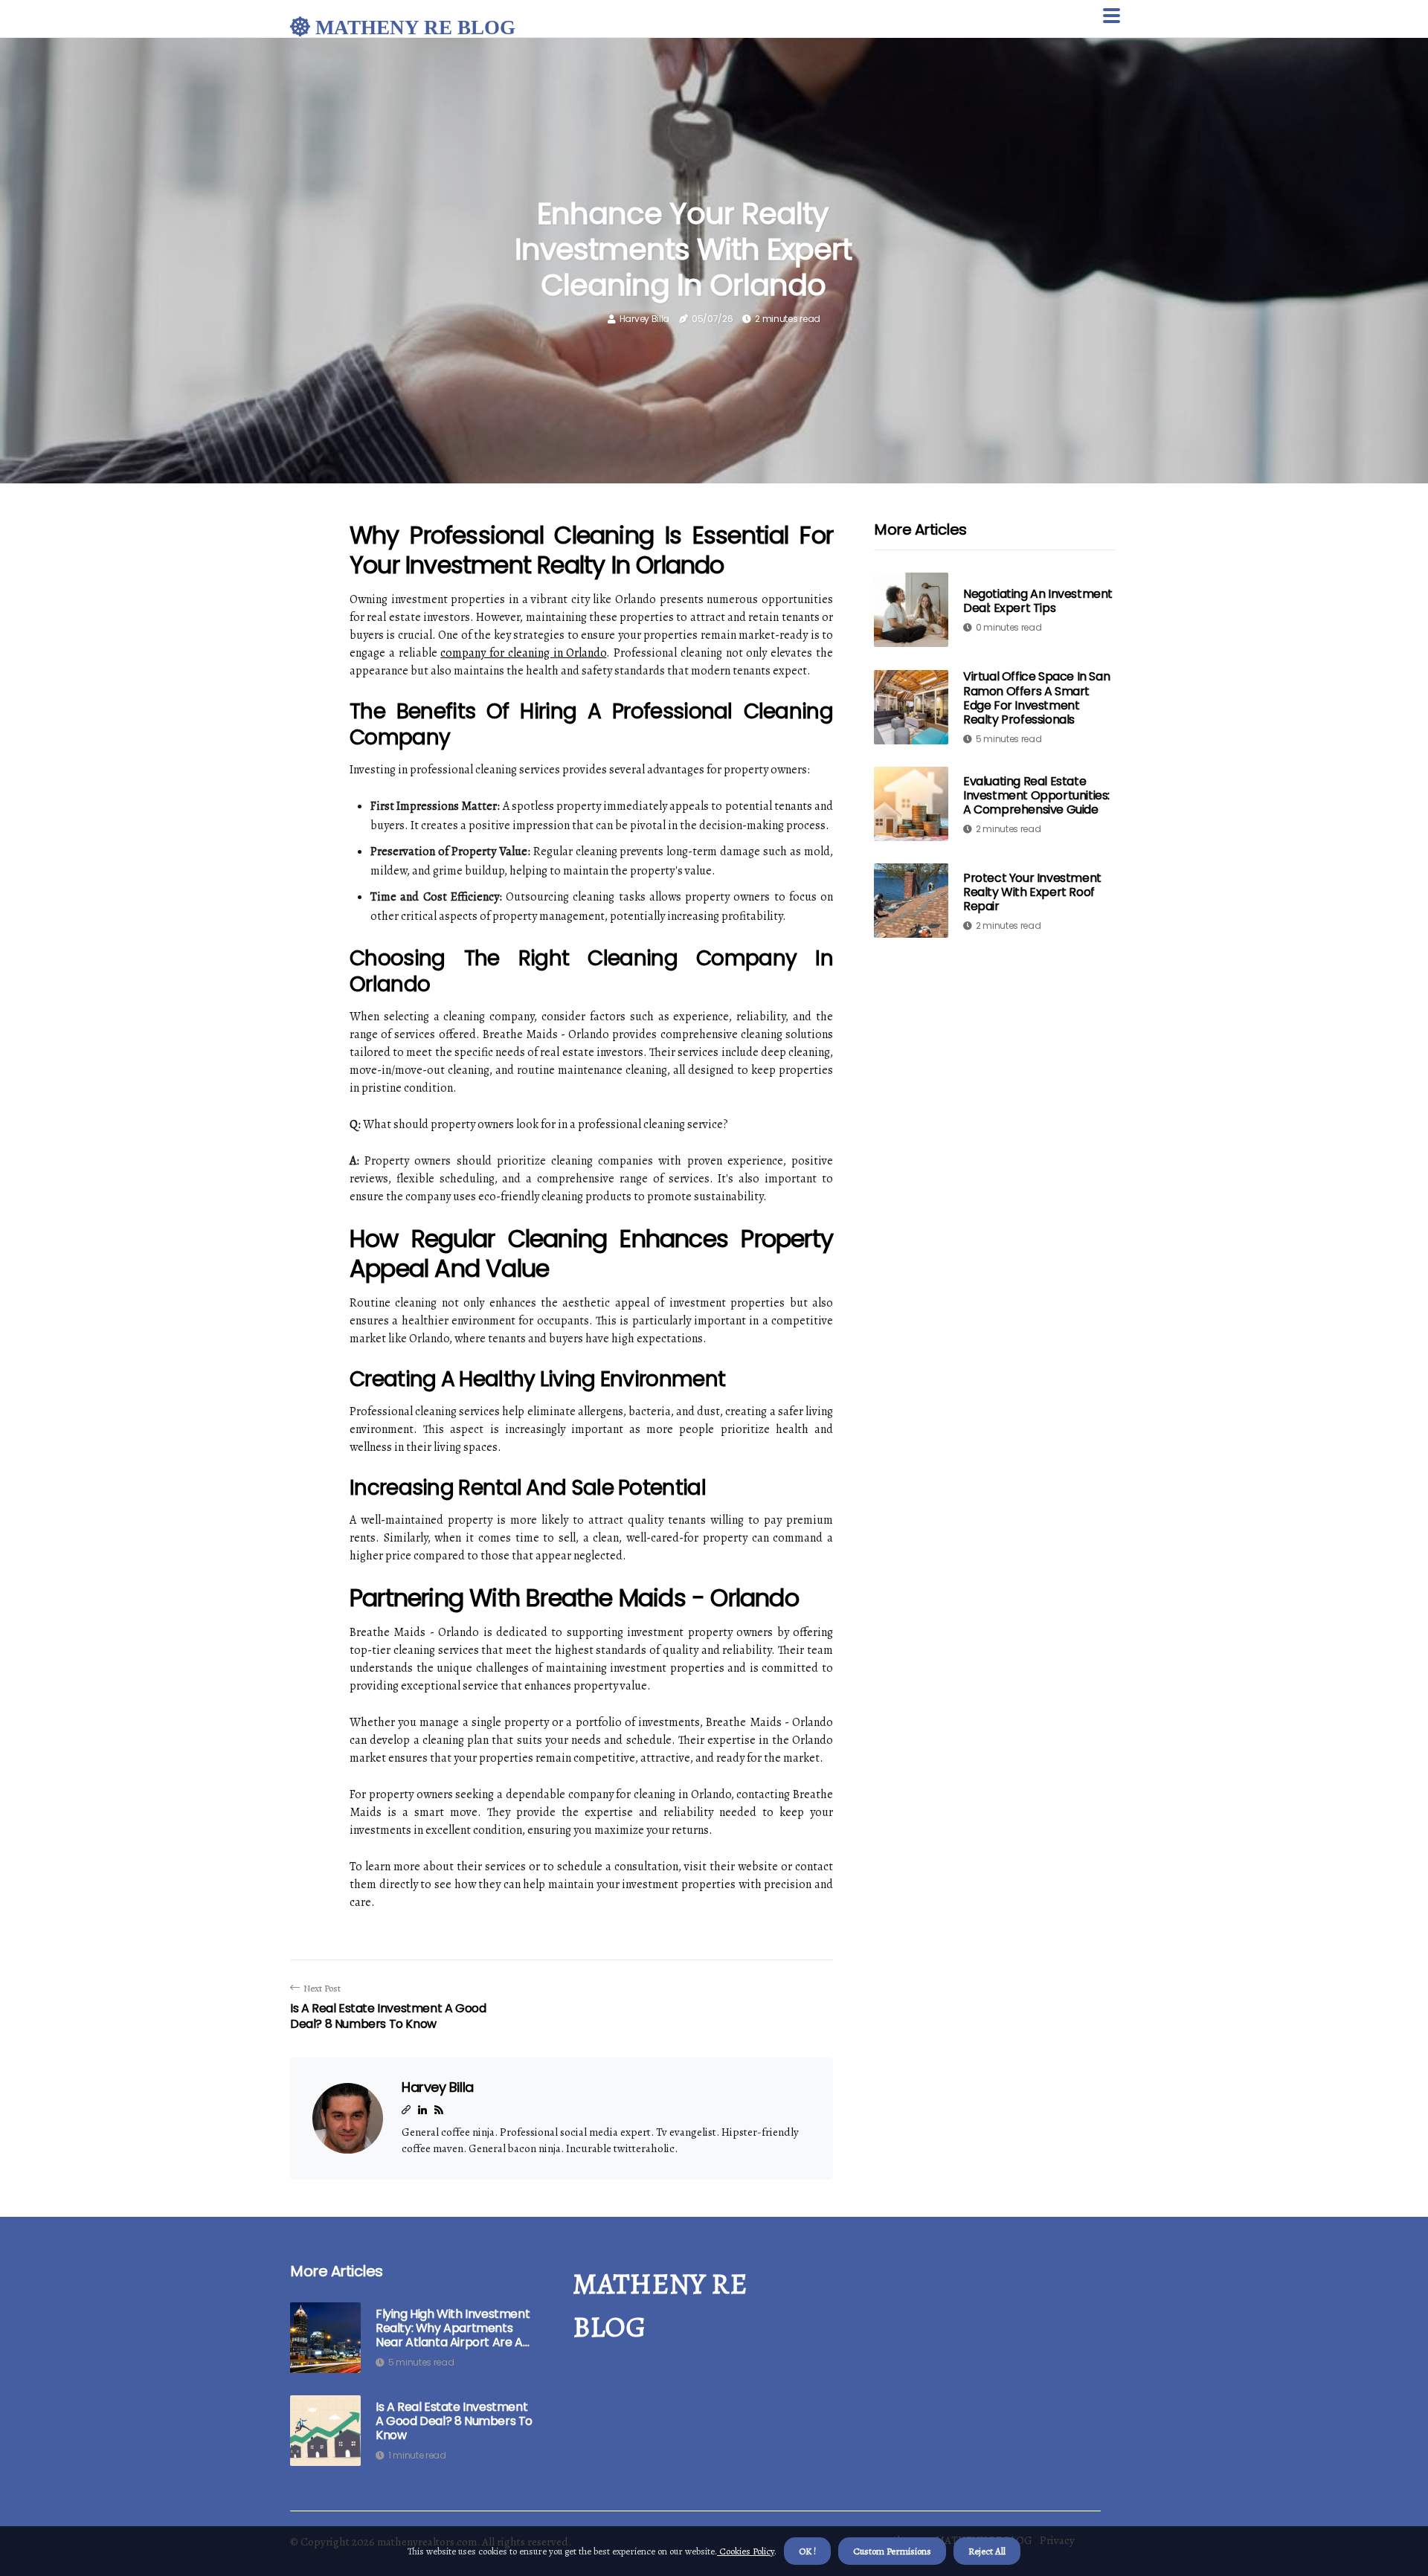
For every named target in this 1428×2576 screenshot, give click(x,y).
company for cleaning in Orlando (523, 653)
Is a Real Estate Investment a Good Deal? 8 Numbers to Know (454, 2421)
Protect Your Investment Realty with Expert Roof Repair (1032, 891)
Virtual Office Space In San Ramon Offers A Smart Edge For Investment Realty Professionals (1036, 698)
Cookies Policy (746, 2551)
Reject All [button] (987, 2551)
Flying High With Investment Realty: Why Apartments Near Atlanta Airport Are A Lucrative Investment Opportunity (453, 2328)
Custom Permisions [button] (892, 2551)
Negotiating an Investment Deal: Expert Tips (1038, 601)
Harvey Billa (644, 319)
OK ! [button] (807, 2551)
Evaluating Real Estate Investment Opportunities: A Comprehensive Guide (1036, 795)
